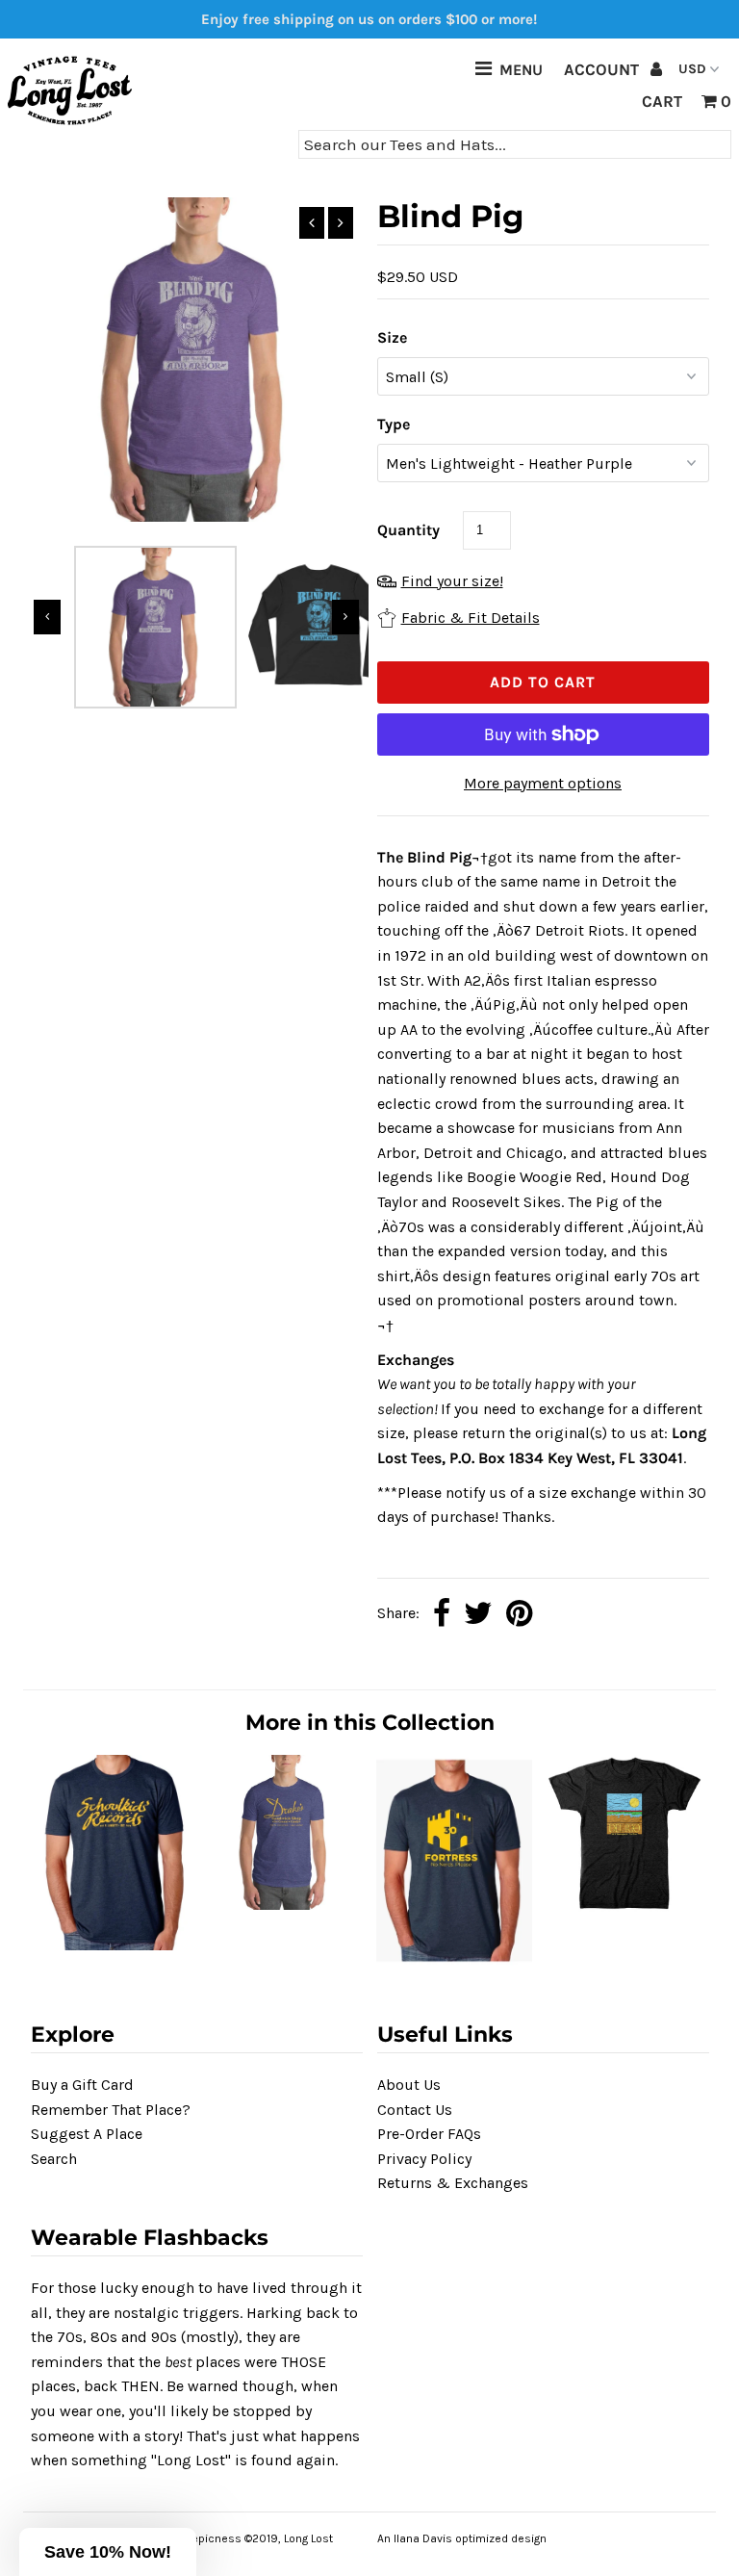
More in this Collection (370, 1723)
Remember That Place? (111, 2110)
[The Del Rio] (624, 1908)
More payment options (543, 783)
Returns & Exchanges (453, 2183)
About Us (409, 2085)
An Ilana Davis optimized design (462, 2538)
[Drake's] (285, 1905)
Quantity (408, 530)
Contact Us (415, 2110)
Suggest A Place (87, 2134)
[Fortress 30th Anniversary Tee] (454, 1960)
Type (394, 424)
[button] (108, 2552)
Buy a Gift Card (82, 2085)
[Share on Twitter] (478, 1615)
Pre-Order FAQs (429, 2134)
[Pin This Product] (519, 1615)
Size (392, 337)
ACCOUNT (603, 69)
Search (54, 2159)
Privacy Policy (424, 2159)
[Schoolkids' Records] (115, 1945)
